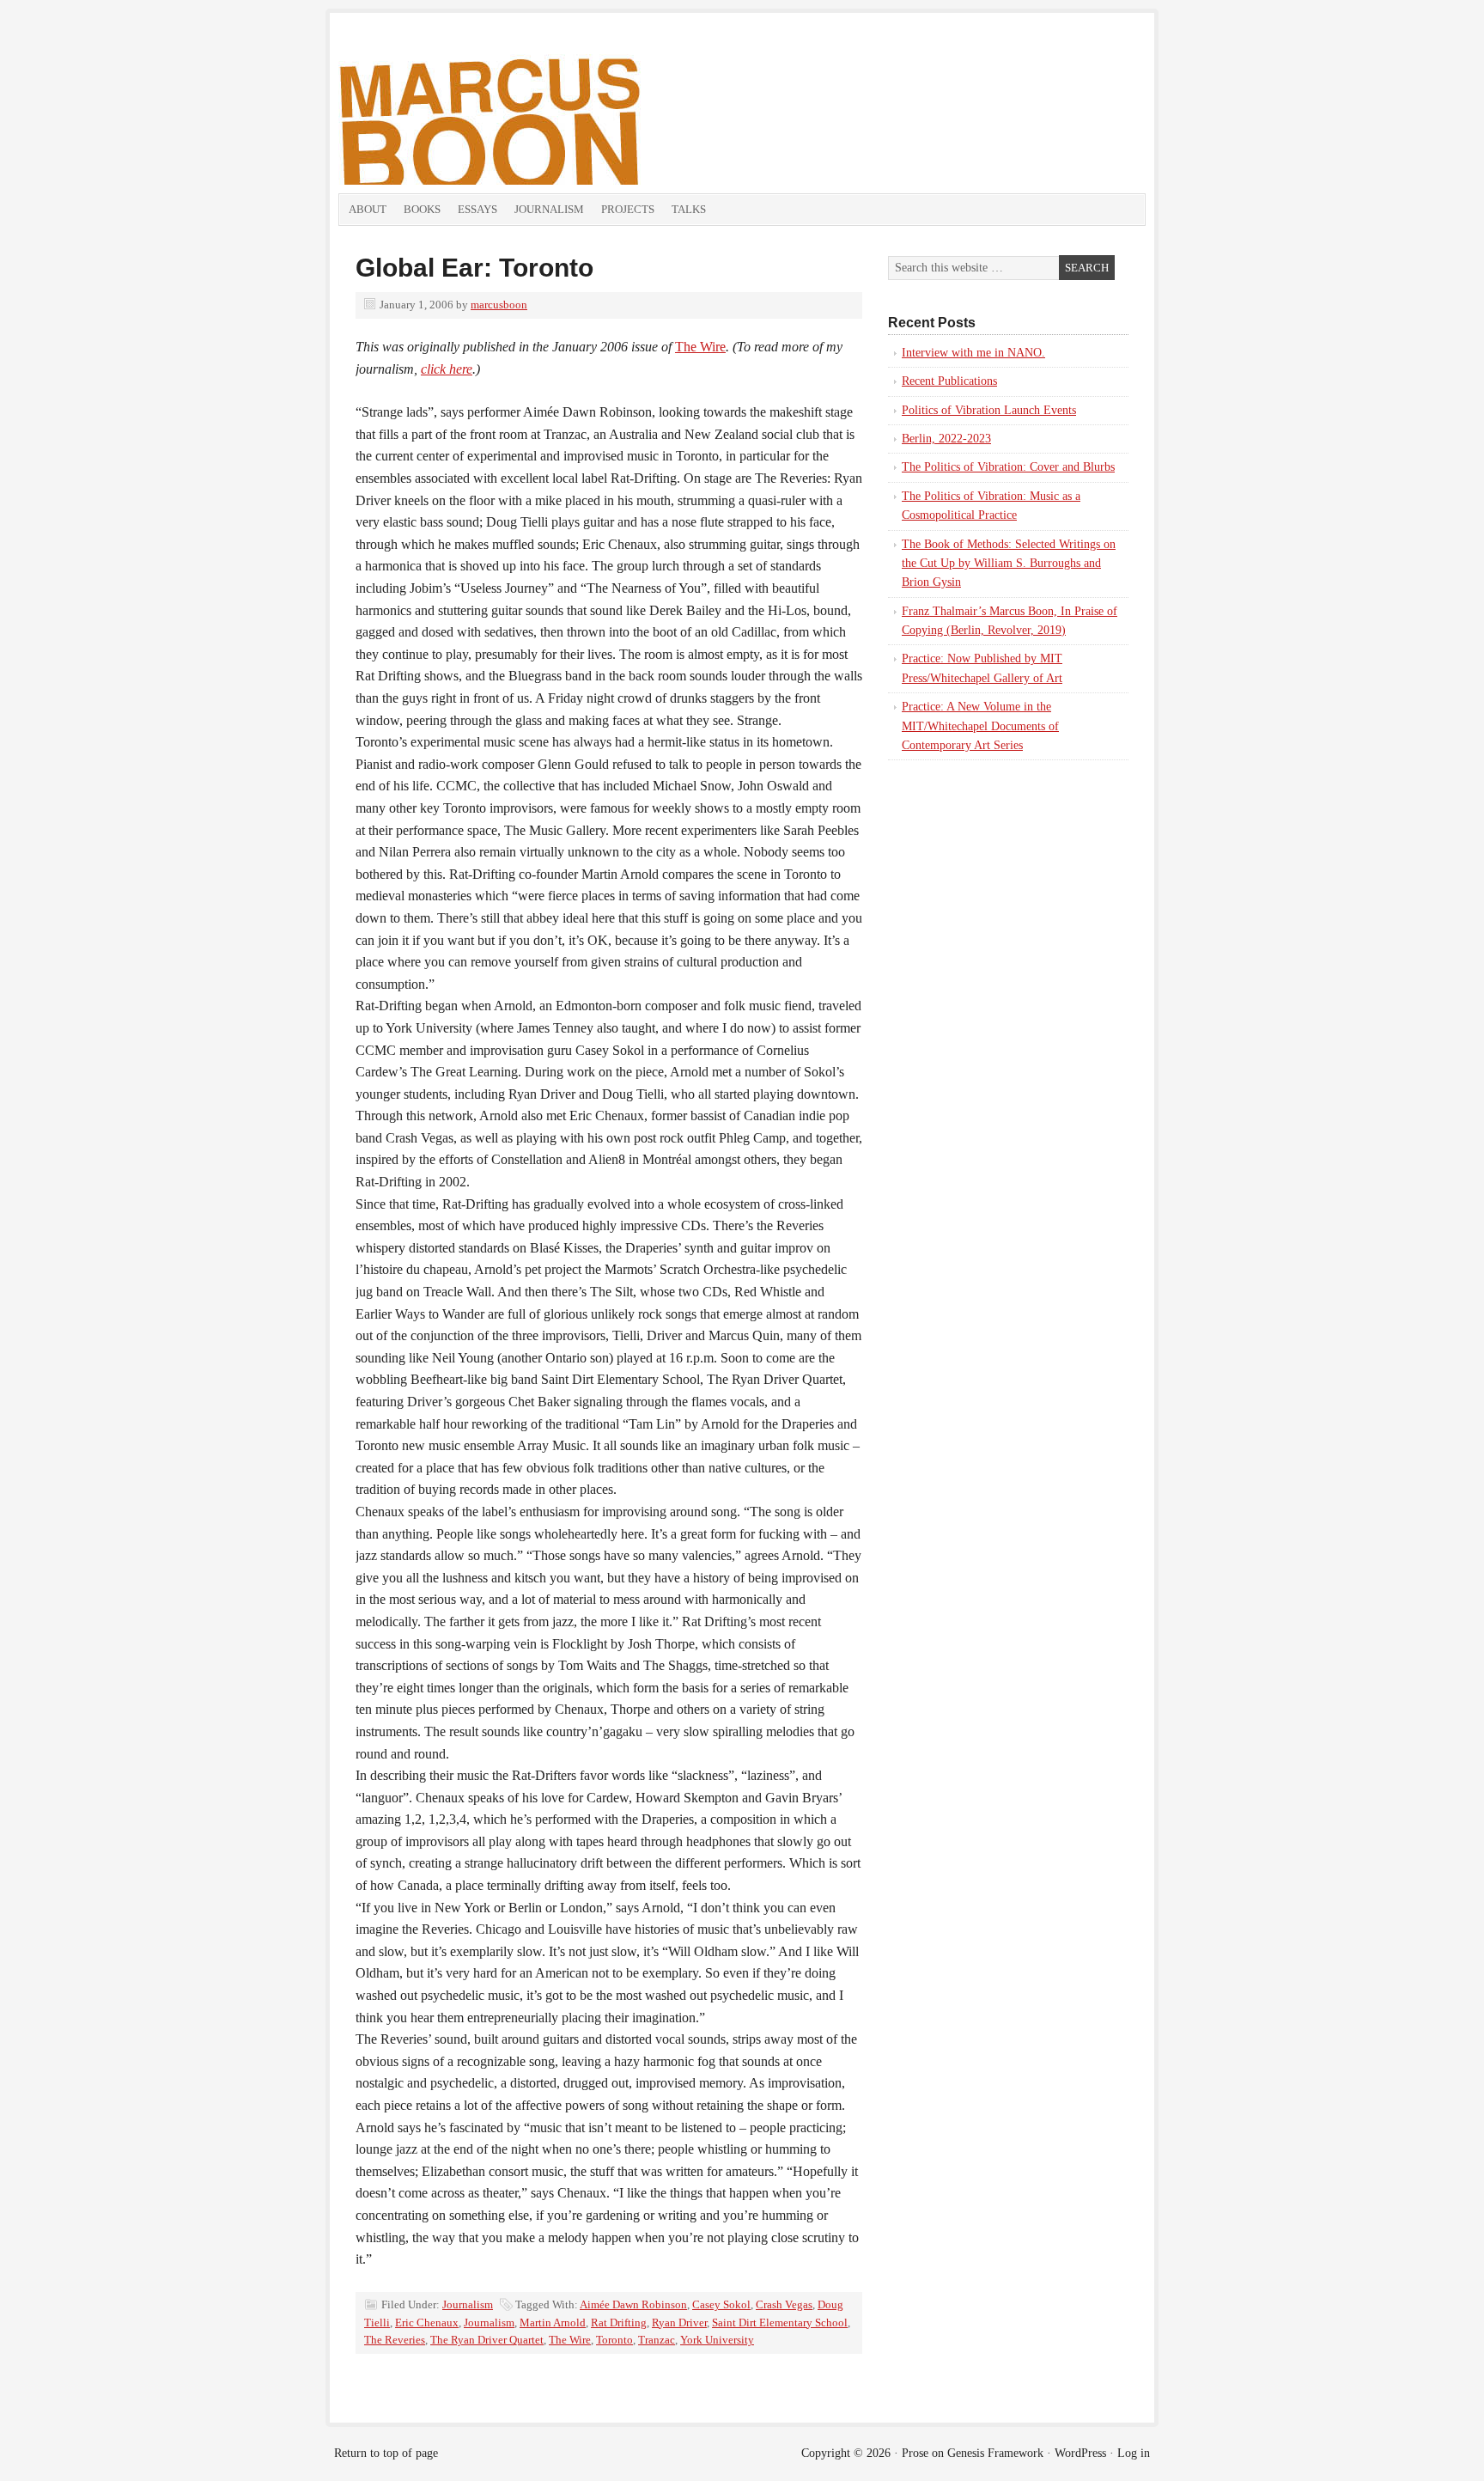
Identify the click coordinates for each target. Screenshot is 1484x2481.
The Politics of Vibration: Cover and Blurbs (1008, 467)
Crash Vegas (784, 2304)
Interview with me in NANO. (973, 353)
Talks (689, 209)
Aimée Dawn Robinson (633, 2304)
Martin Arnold (553, 2323)
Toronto (614, 2340)
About (368, 209)
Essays (477, 209)
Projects (628, 209)
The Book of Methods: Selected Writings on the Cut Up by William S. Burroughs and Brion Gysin (1009, 564)
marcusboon (499, 305)
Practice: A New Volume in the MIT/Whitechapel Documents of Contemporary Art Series (980, 726)
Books (422, 209)
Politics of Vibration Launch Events (989, 410)
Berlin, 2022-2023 (946, 439)
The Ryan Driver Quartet (487, 2340)
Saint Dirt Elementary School (780, 2323)
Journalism (549, 209)
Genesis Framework (995, 2453)
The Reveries (395, 2340)
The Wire (700, 347)
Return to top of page (386, 2453)
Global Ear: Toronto (474, 268)
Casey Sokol (721, 2304)
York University (717, 2340)
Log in (1134, 2453)
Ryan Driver (679, 2323)
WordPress (1080, 2453)
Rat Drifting (619, 2323)
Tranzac (657, 2340)
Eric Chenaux (427, 2323)
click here (447, 369)
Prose (915, 2453)
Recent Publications (949, 381)
